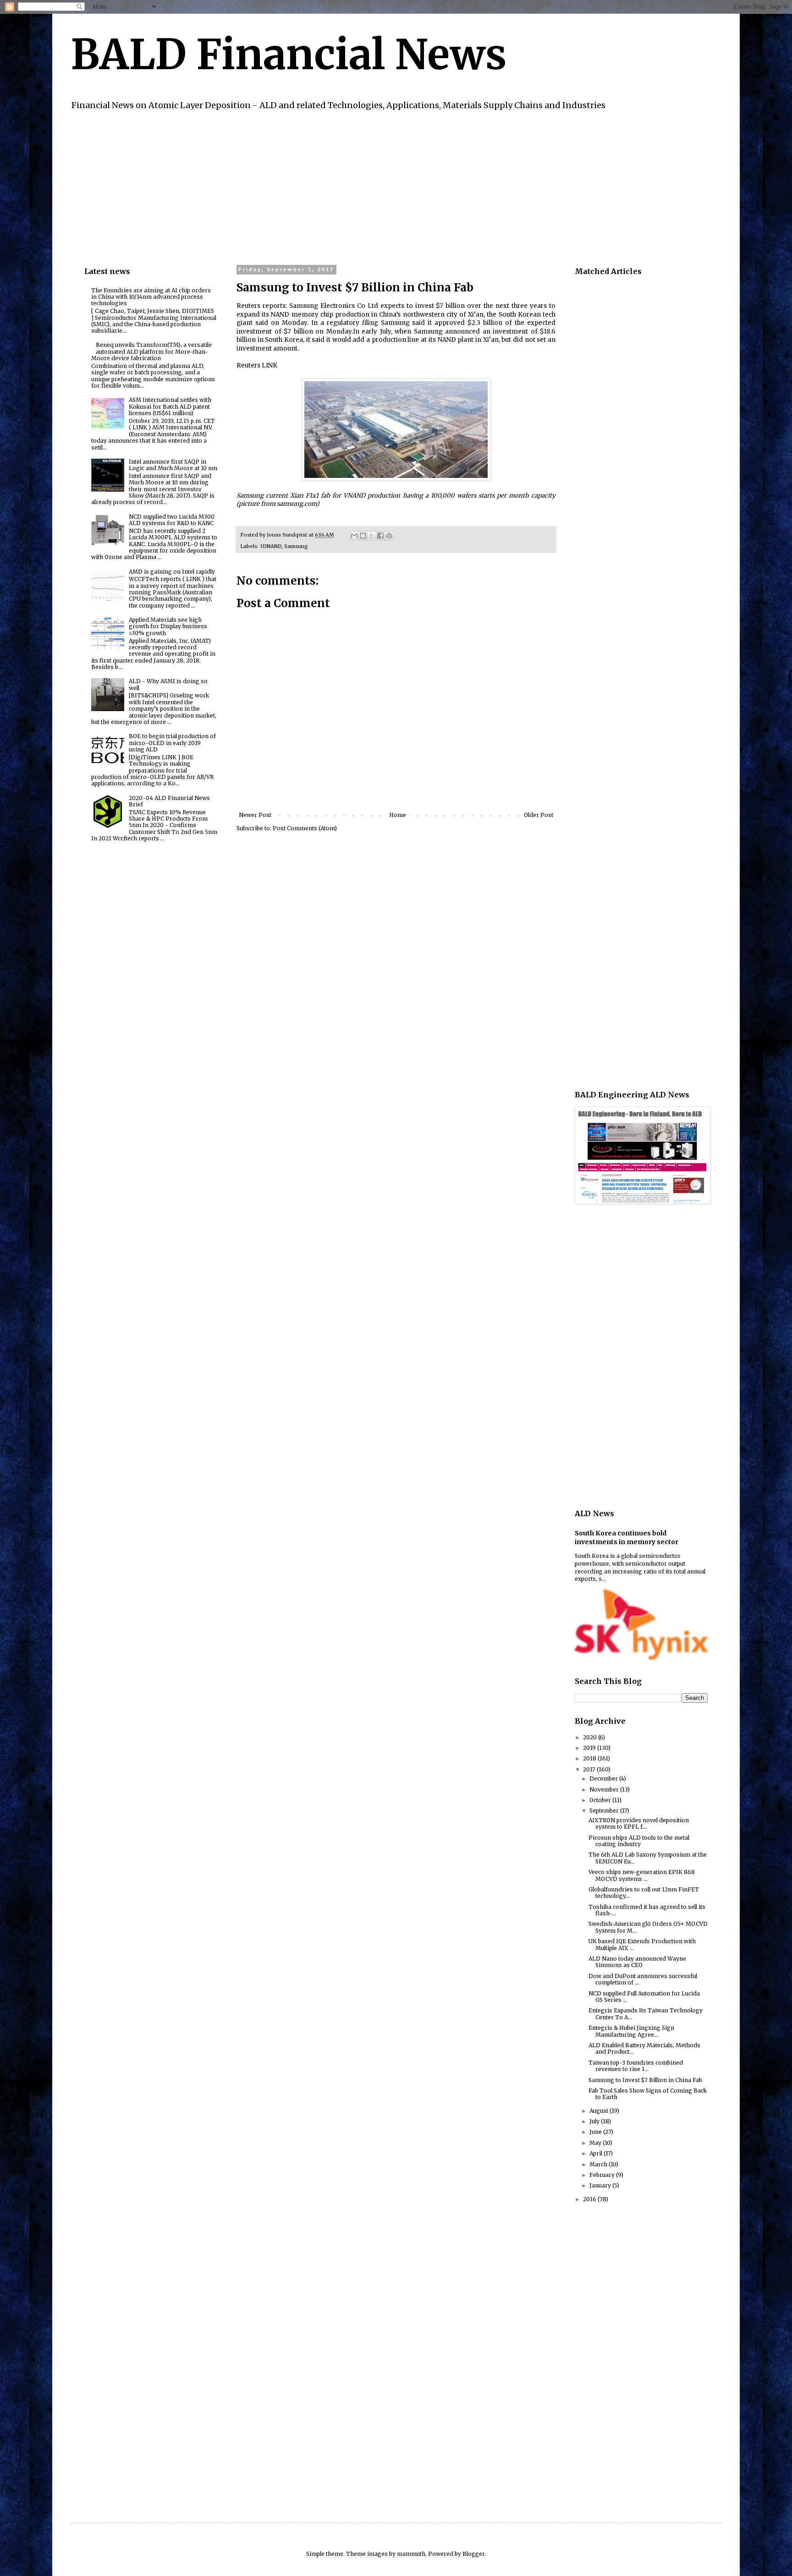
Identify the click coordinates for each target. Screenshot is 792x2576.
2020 (591, 1737)
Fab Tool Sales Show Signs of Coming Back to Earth (648, 2094)
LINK (269, 365)
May (596, 2143)
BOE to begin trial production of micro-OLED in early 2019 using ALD (172, 743)
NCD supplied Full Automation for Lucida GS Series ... (644, 1997)
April (597, 2153)
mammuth (411, 2554)
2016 (590, 2199)
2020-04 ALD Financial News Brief (169, 801)
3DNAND (271, 546)
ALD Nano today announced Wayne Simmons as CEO (637, 1962)
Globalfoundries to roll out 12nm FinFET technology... (644, 1893)
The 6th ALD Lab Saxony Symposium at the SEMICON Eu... (648, 1858)
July (595, 2121)
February (603, 2175)
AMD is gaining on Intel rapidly (172, 572)
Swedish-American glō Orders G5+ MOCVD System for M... (648, 1927)
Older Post (539, 815)
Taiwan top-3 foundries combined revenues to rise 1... (636, 2066)
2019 (590, 1748)
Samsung (296, 546)
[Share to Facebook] (380, 536)
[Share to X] (372, 536)
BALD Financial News (289, 55)
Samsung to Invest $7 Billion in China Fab (645, 2080)
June (596, 2132)
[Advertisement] (359, 186)
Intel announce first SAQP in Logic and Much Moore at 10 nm (173, 465)
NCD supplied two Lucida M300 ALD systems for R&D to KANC (172, 520)
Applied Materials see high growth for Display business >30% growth (168, 626)
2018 (590, 1758)
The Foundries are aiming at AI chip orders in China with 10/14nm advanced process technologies (151, 297)
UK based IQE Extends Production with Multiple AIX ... (642, 1944)
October (601, 1800)
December (604, 1779)
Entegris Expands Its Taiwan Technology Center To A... (646, 2014)
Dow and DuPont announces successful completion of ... (643, 1979)
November (605, 1789)
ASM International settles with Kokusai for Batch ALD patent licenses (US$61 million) (170, 406)
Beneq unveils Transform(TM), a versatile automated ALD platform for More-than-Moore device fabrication (151, 351)
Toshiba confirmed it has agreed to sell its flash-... (647, 1910)
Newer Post (255, 815)
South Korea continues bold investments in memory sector (627, 1538)
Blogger (473, 2554)
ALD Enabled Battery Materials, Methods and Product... (644, 2048)
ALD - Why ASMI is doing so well (168, 684)
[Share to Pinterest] (389, 536)
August (599, 2111)
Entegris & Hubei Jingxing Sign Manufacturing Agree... (631, 2031)
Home (398, 815)
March (599, 2164)
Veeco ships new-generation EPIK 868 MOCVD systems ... (642, 1875)
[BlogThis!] (363, 536)
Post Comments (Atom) (305, 828)
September (605, 1811)
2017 (590, 1769)
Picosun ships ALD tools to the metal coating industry (639, 1841)
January (601, 2185)
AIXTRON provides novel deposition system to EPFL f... (639, 1823)
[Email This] (354, 536)
